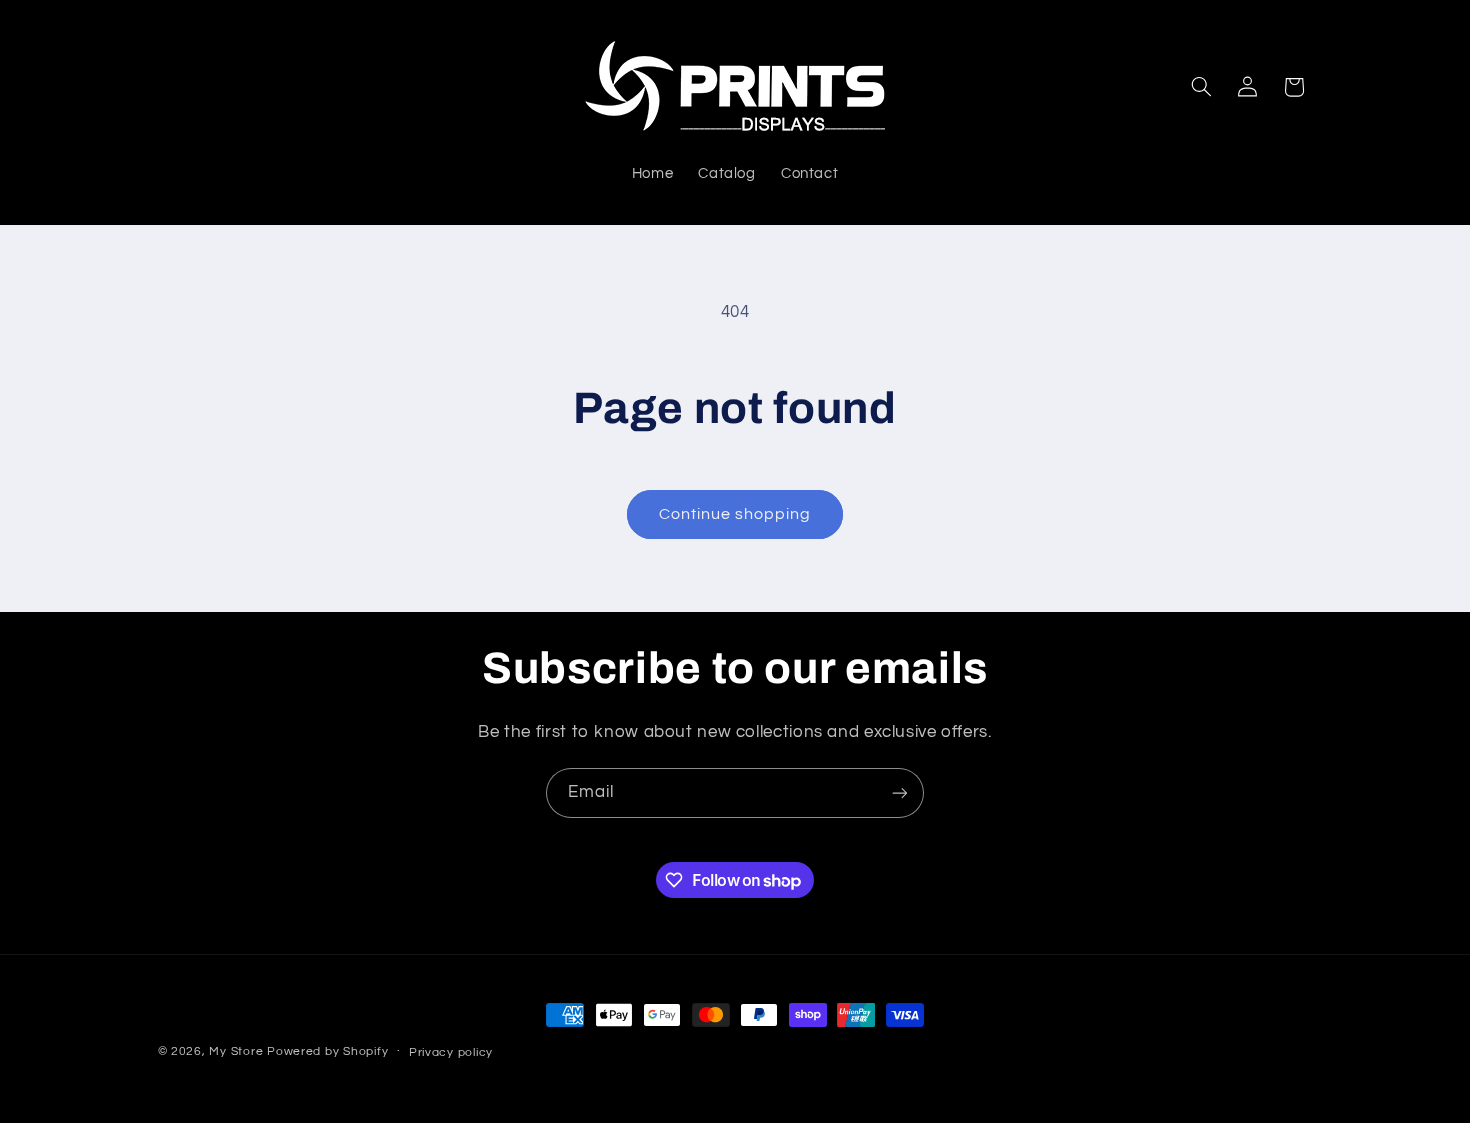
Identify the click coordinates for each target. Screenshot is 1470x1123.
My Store (236, 1051)
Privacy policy (451, 1052)
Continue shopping (735, 514)
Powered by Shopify (327, 1051)
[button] (1201, 87)
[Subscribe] (900, 792)
